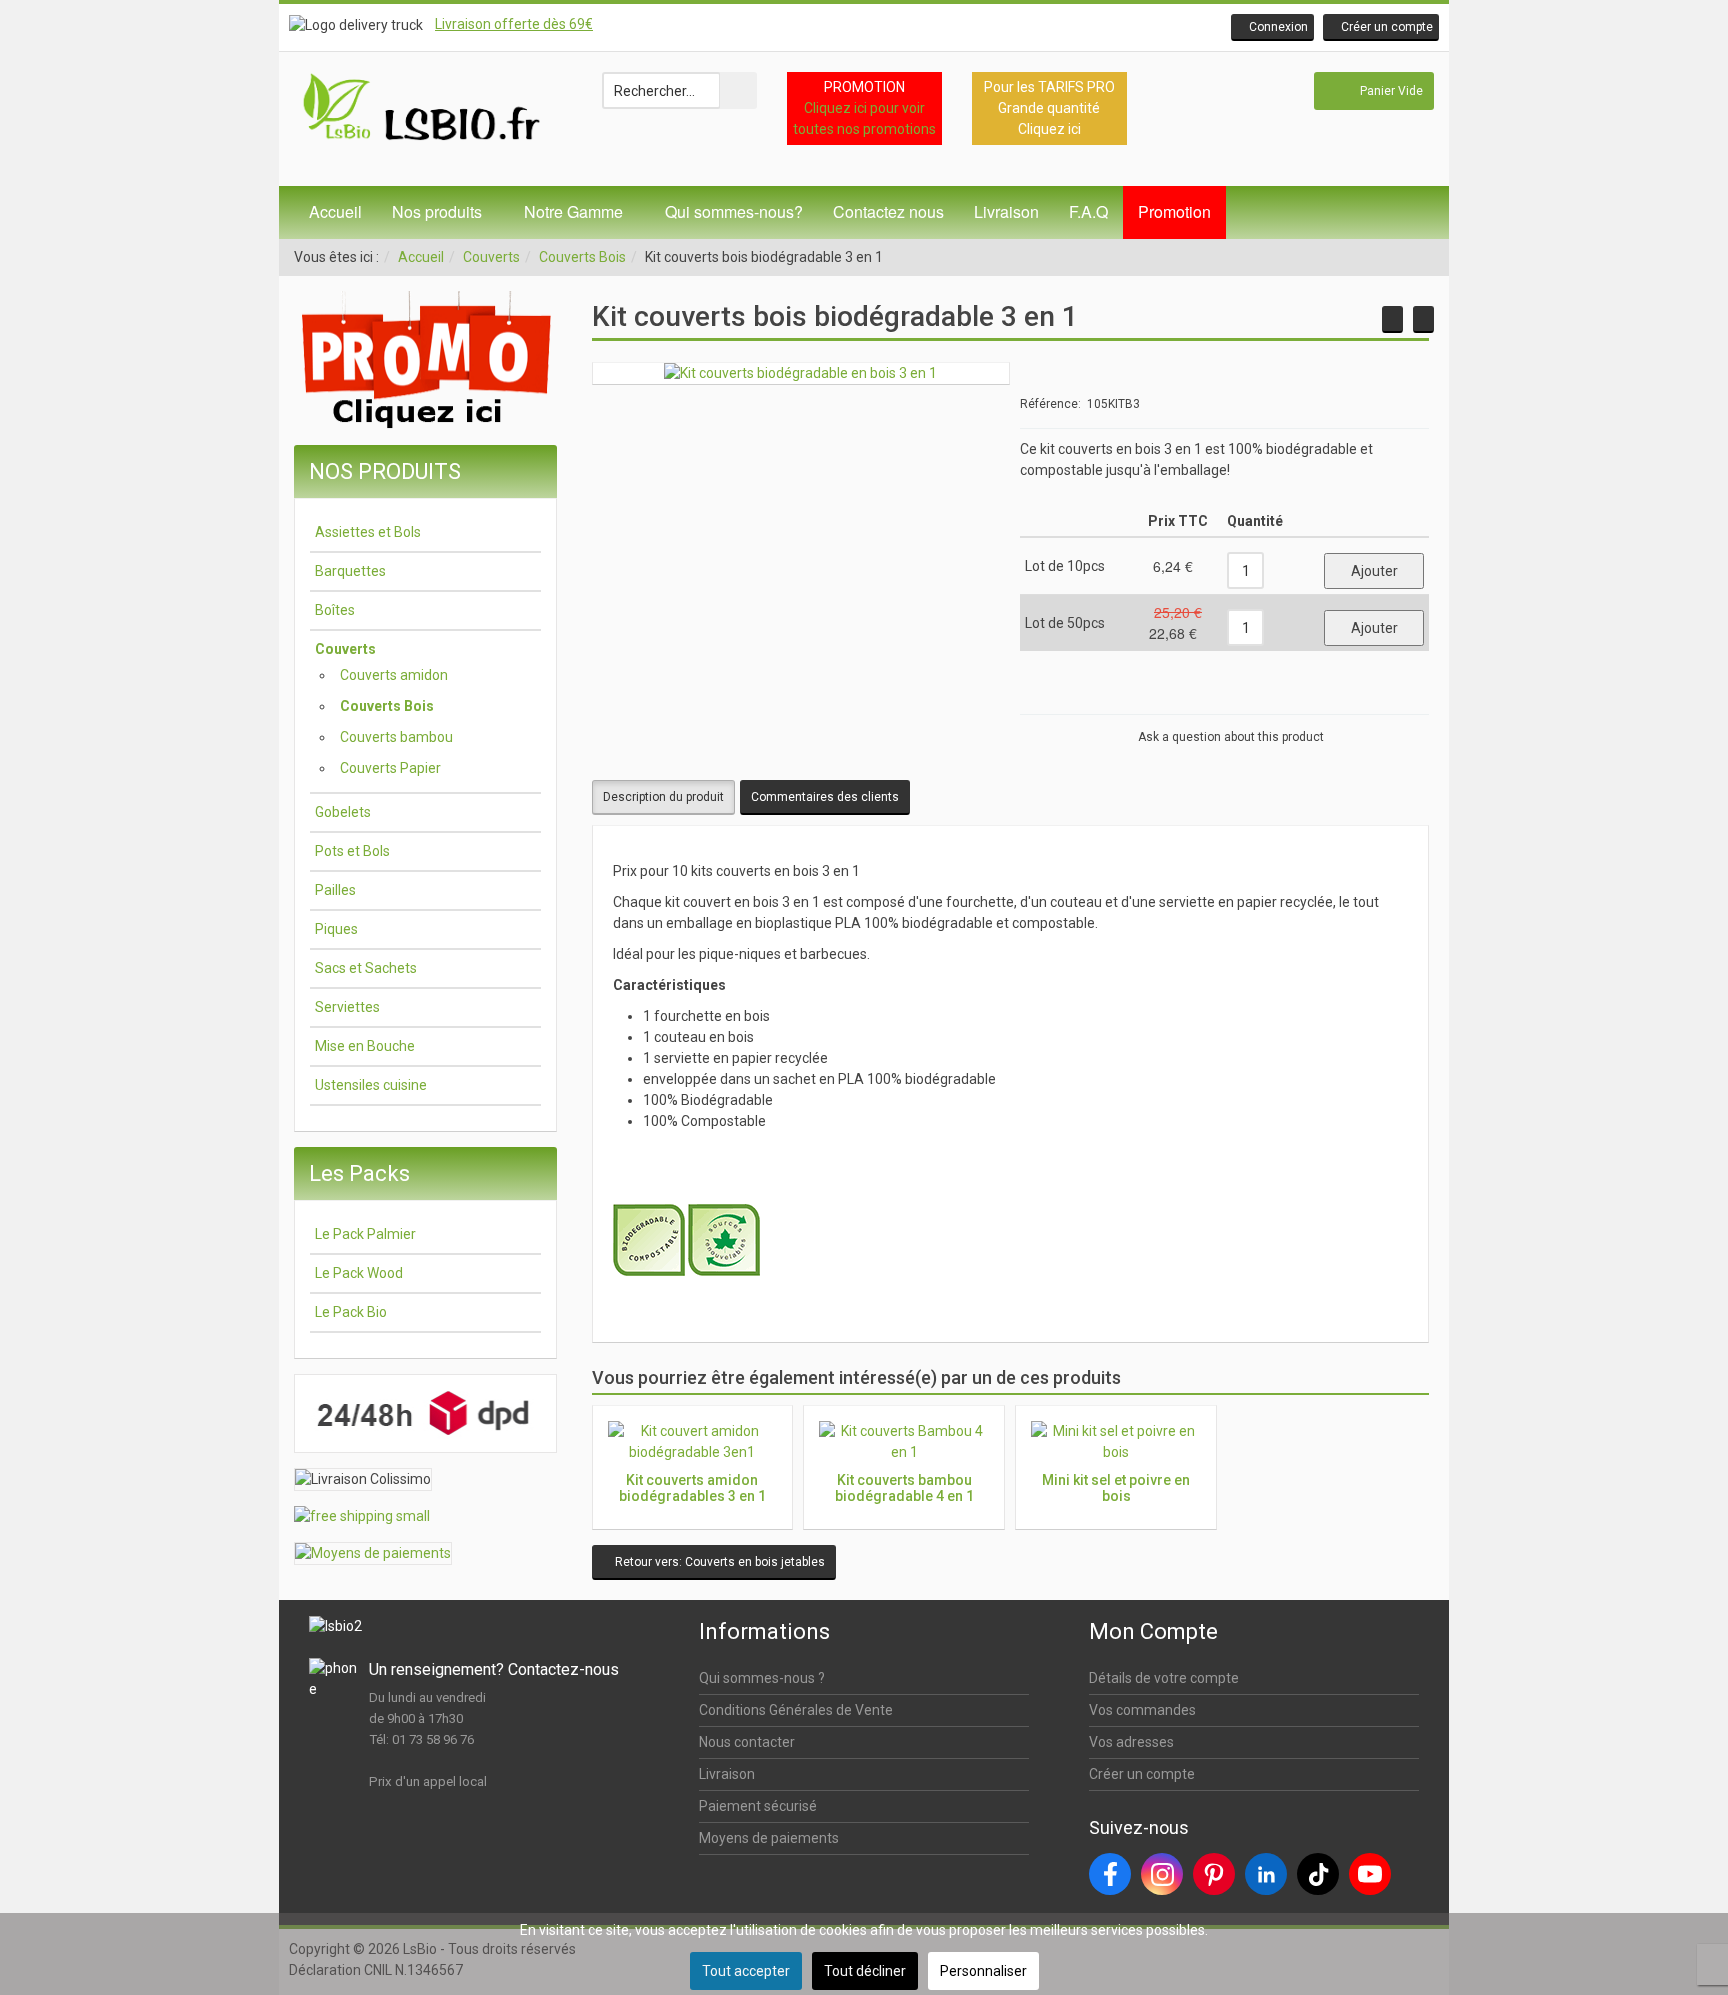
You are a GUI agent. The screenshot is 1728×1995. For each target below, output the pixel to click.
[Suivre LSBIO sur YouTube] (1370, 1874)
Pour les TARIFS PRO (1049, 87)
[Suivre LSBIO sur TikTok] (1318, 1874)
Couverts (491, 257)
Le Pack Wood (359, 1273)
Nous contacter (747, 1742)
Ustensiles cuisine (371, 1085)
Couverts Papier (390, 768)
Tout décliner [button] (865, 1971)
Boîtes (335, 610)
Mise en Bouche (365, 1046)
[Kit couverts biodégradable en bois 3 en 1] (800, 373)
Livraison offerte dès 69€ (514, 24)
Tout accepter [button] (746, 1971)
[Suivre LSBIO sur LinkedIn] (1266, 1874)
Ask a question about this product (1231, 737)
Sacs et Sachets (366, 968)
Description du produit (663, 797)
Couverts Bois (582, 257)
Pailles (335, 890)
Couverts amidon (394, 675)
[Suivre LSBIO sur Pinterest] (1214, 1874)
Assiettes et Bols (368, 532)
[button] (1272, 27)
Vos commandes (1142, 1710)
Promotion (1174, 211)
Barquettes (350, 571)
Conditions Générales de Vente (796, 1710)
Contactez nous (888, 211)
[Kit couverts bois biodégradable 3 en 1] (1392, 319)
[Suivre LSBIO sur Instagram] (1162, 1874)
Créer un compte (1142, 1774)
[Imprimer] (1382, 696)
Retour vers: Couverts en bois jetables (718, 1562)
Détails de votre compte (1164, 1678)
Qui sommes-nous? (734, 211)
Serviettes (347, 1007)
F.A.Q (1088, 211)
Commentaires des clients (825, 797)
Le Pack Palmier (365, 1234)
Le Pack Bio (351, 1312)
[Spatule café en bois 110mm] (1423, 319)
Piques (336, 929)
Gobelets (343, 812)
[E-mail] (1408, 696)
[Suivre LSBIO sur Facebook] (1110, 1874)
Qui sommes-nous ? (762, 1678)
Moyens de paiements (769, 1838)
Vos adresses (1131, 1742)
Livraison (1006, 211)
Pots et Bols (352, 851)
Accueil (335, 211)
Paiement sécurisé (758, 1806)
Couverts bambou (396, 737)
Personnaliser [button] (983, 1971)
